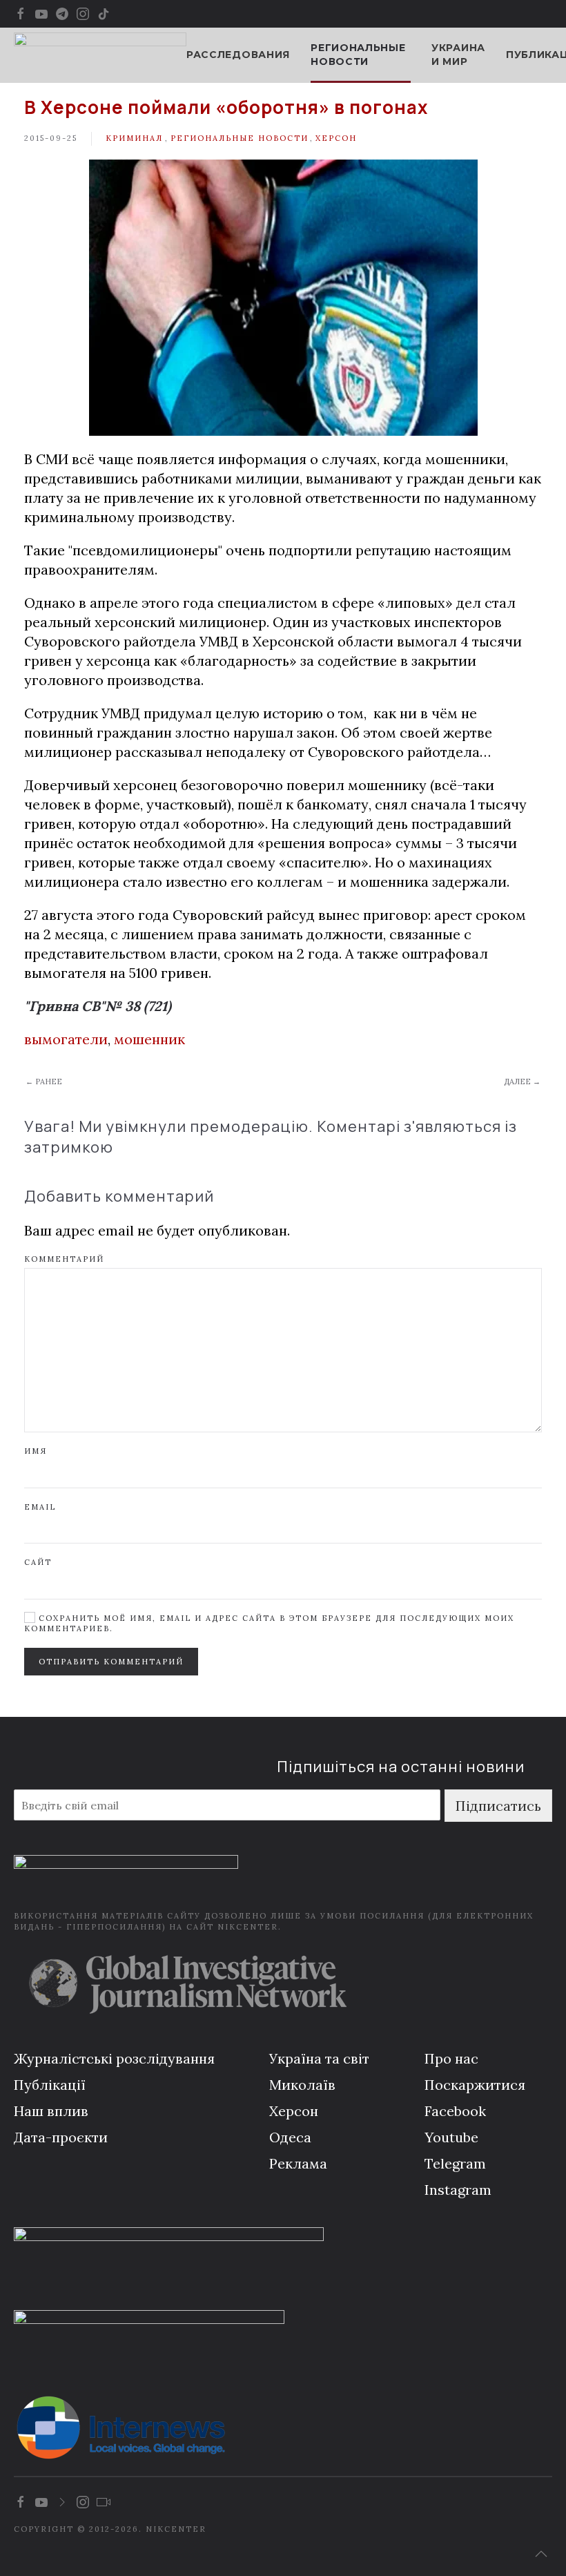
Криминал (134, 138)
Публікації (50, 2085)
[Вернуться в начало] (100, 55)
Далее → (522, 1082)
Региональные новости (240, 138)
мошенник (149, 1039)
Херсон (336, 138)
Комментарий (64, 1259)
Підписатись (498, 1806)
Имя (36, 1451)
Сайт (38, 1562)
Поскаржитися (475, 2085)
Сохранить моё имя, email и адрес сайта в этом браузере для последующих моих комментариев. (269, 1623)
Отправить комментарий (111, 1662)
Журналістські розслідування (114, 2058)
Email (40, 1507)
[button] (541, 2554)
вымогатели (66, 1039)
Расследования (238, 55)
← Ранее (44, 1082)
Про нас (451, 2058)
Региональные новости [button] (358, 55)
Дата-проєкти (61, 2137)
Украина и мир (458, 55)
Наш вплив (51, 2111)
